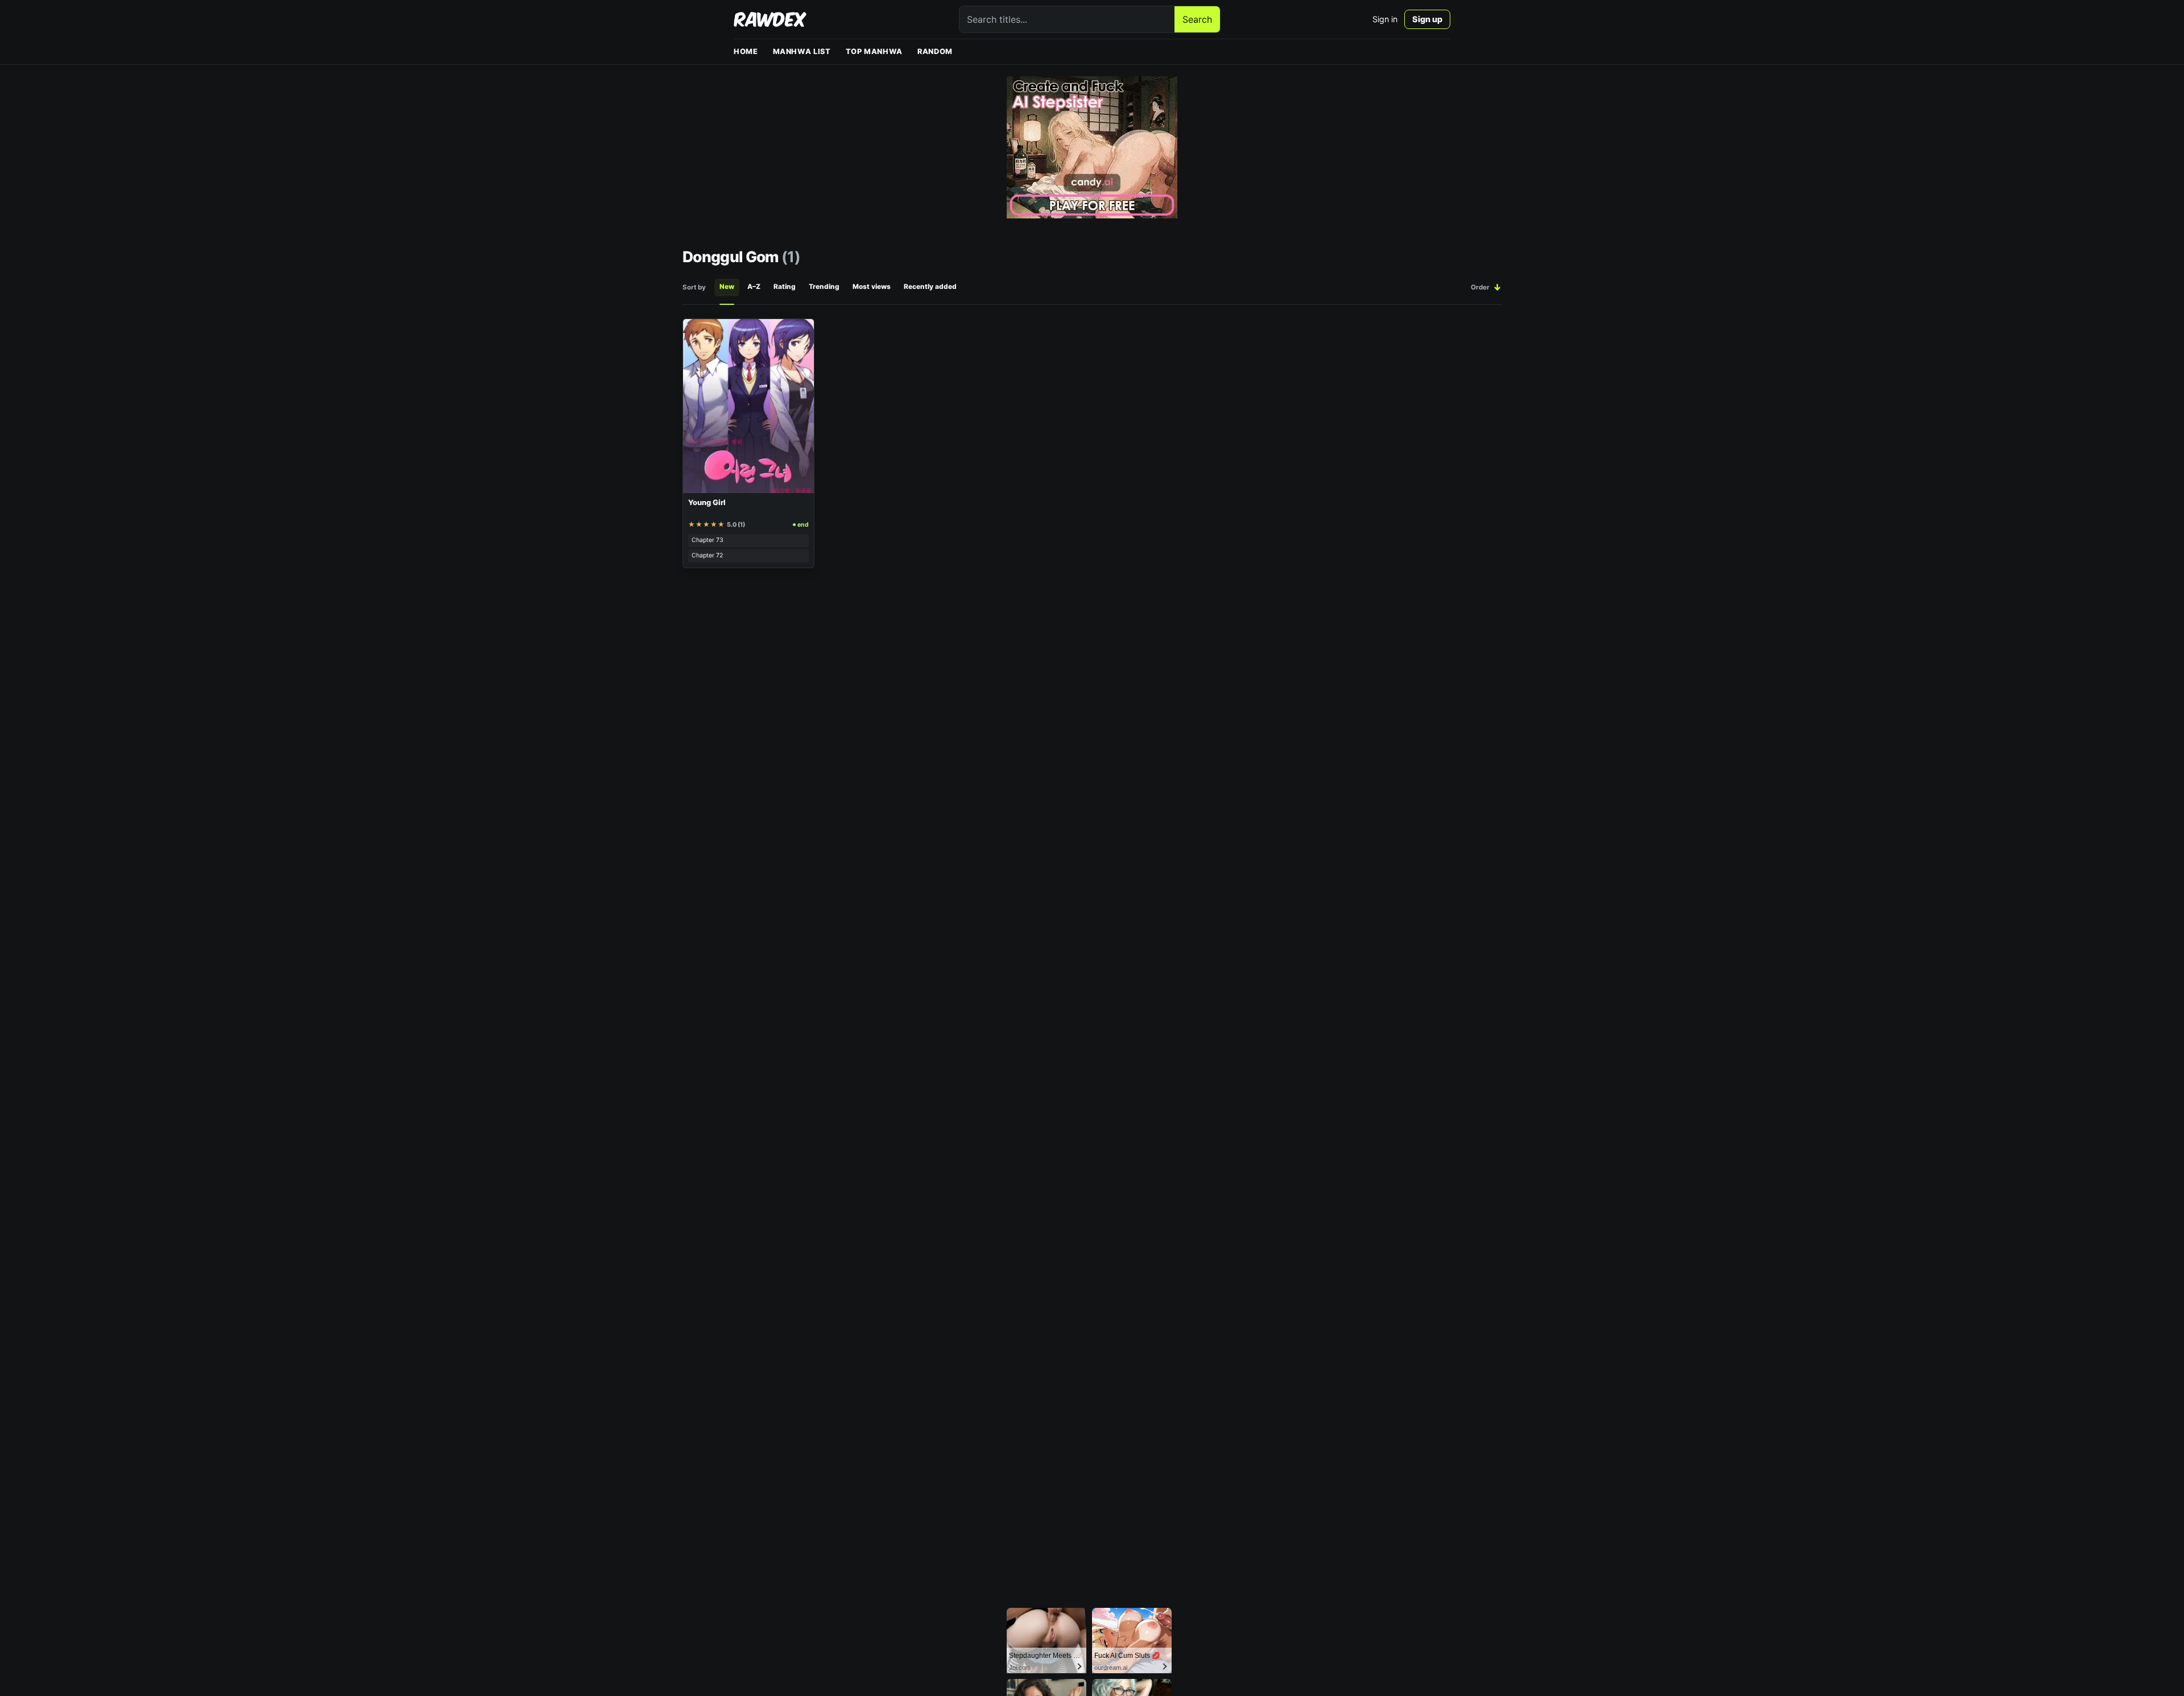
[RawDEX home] (770, 19)
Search (1197, 19)
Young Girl (707, 502)
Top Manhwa (874, 51)
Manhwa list (802, 51)
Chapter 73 (708, 540)
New (727, 287)
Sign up (1427, 19)
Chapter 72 (707, 555)
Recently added (930, 287)
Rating (785, 287)
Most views (872, 287)
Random (935, 51)
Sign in (1385, 19)
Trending (824, 287)
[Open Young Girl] (748, 406)
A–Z (754, 287)
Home (746, 51)
